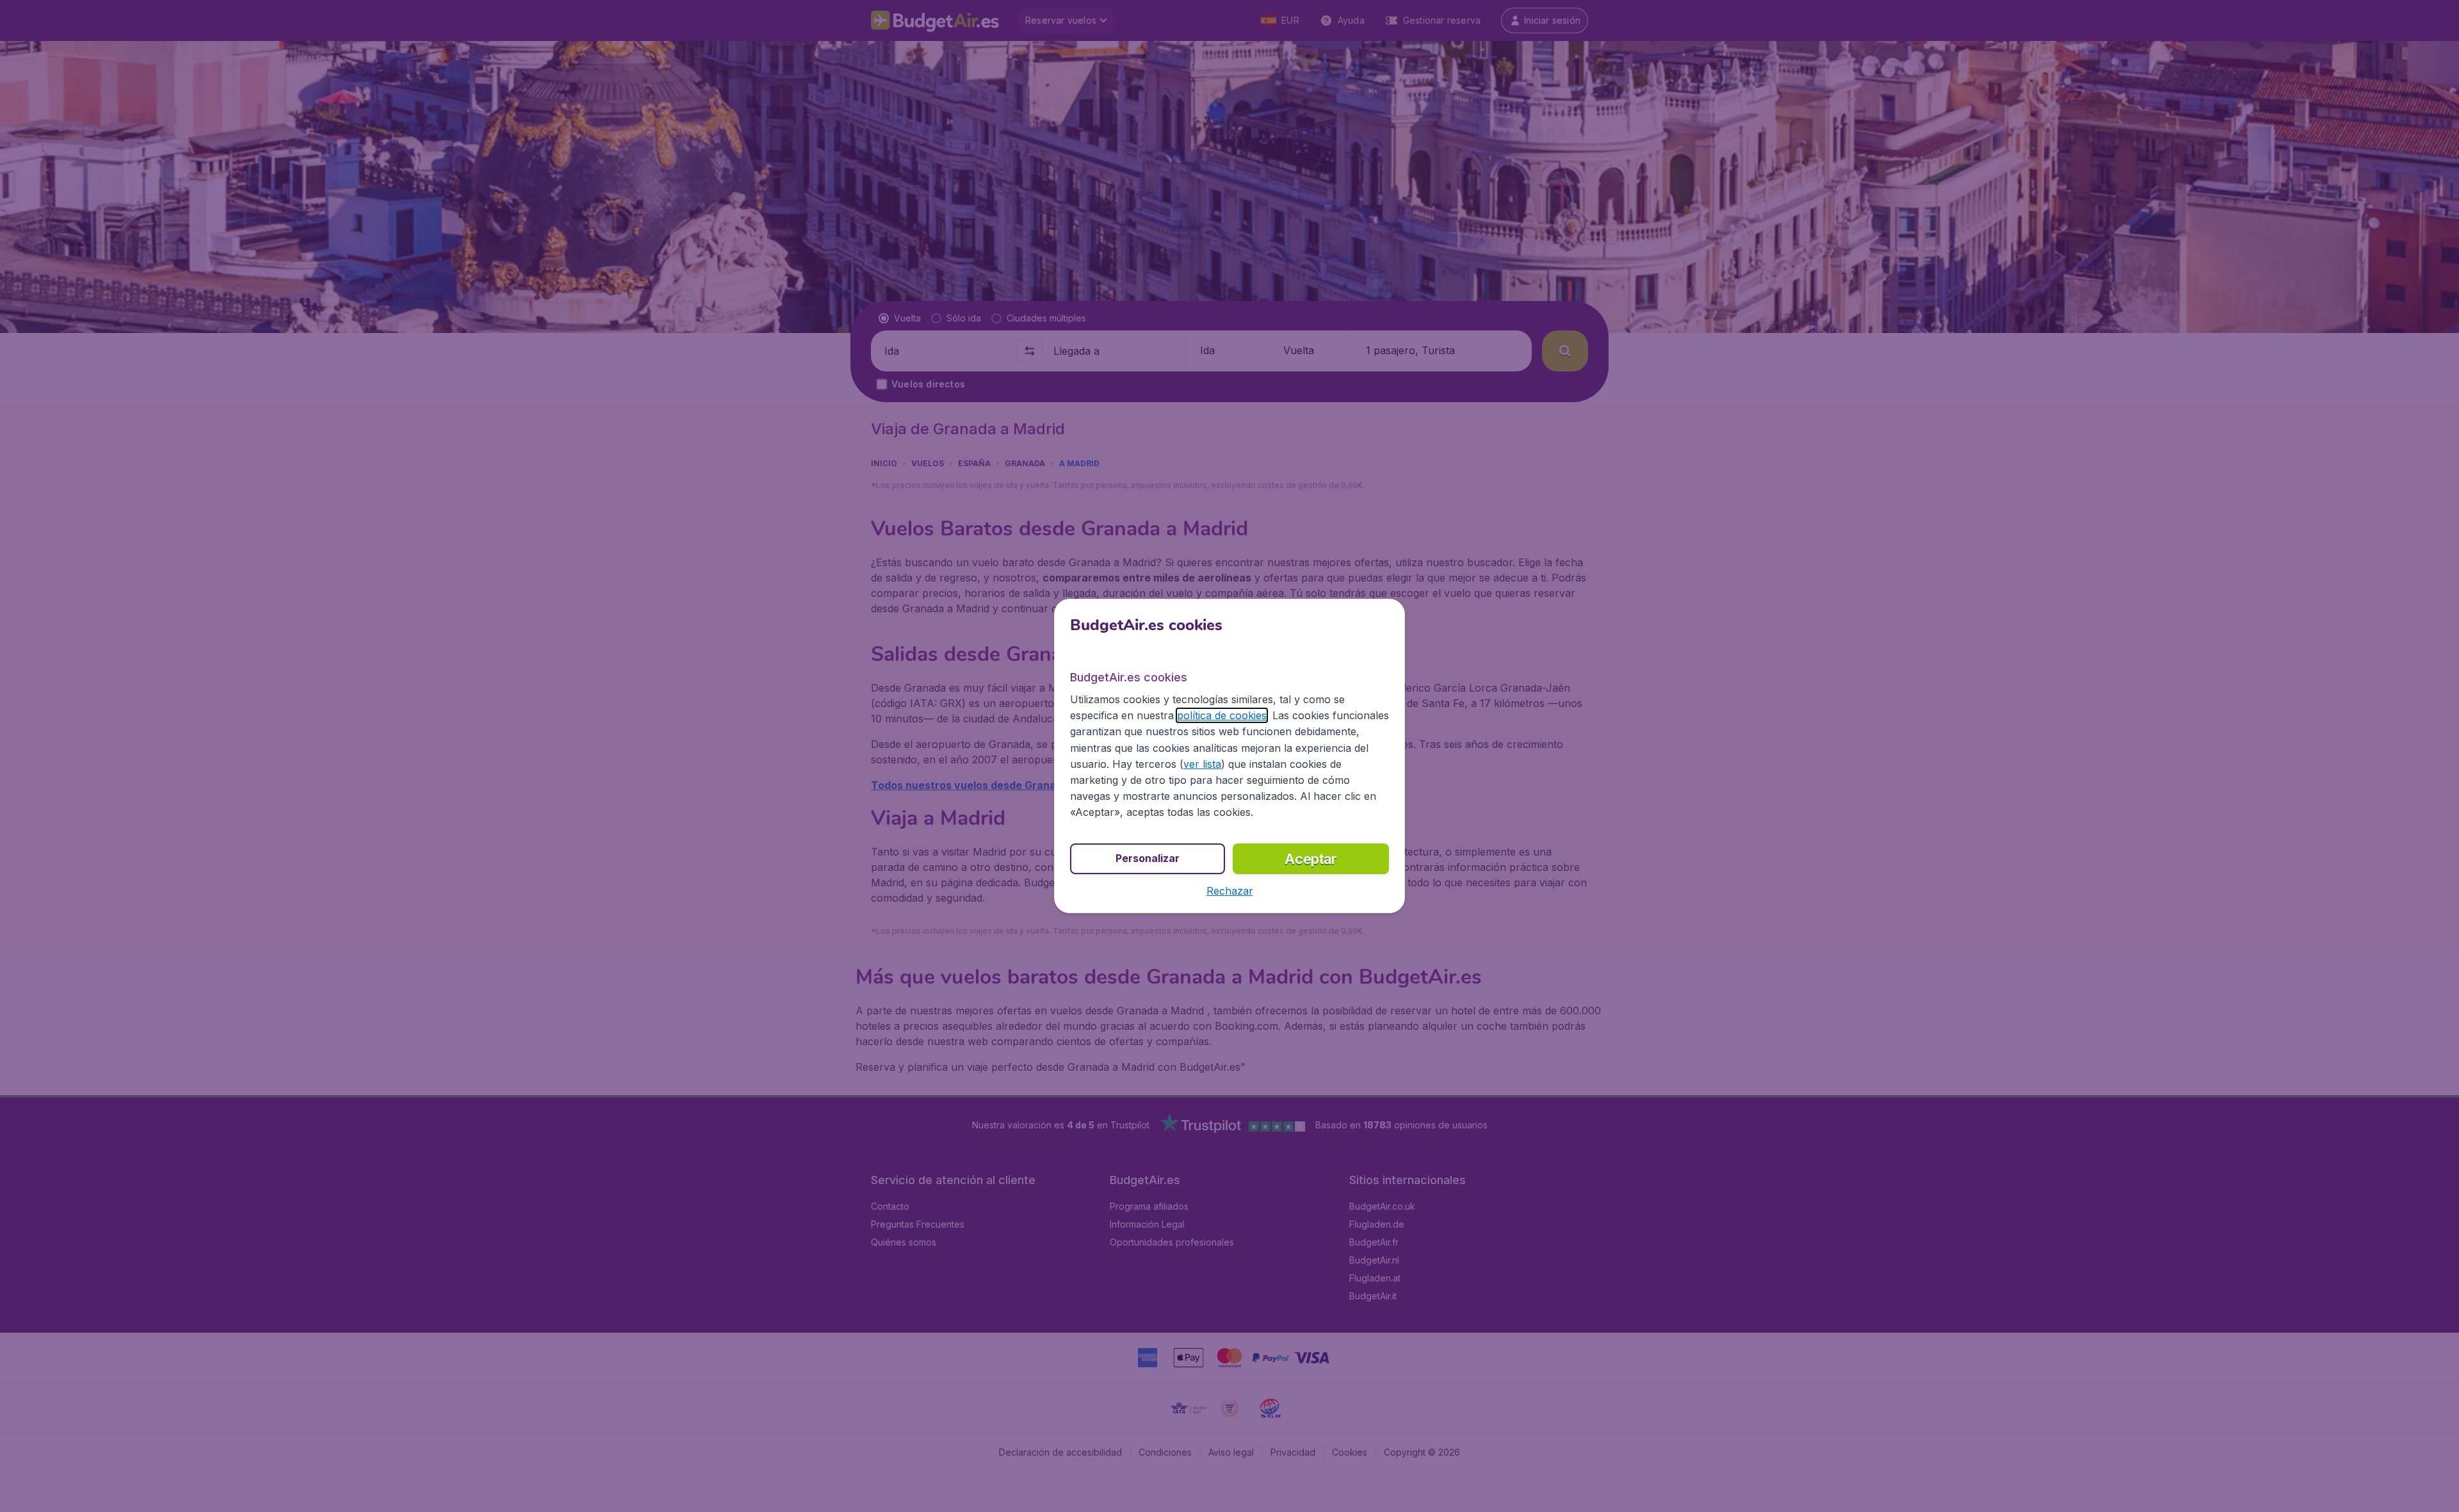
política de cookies (1222, 715)
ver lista (1202, 764)
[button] (1230, 891)
